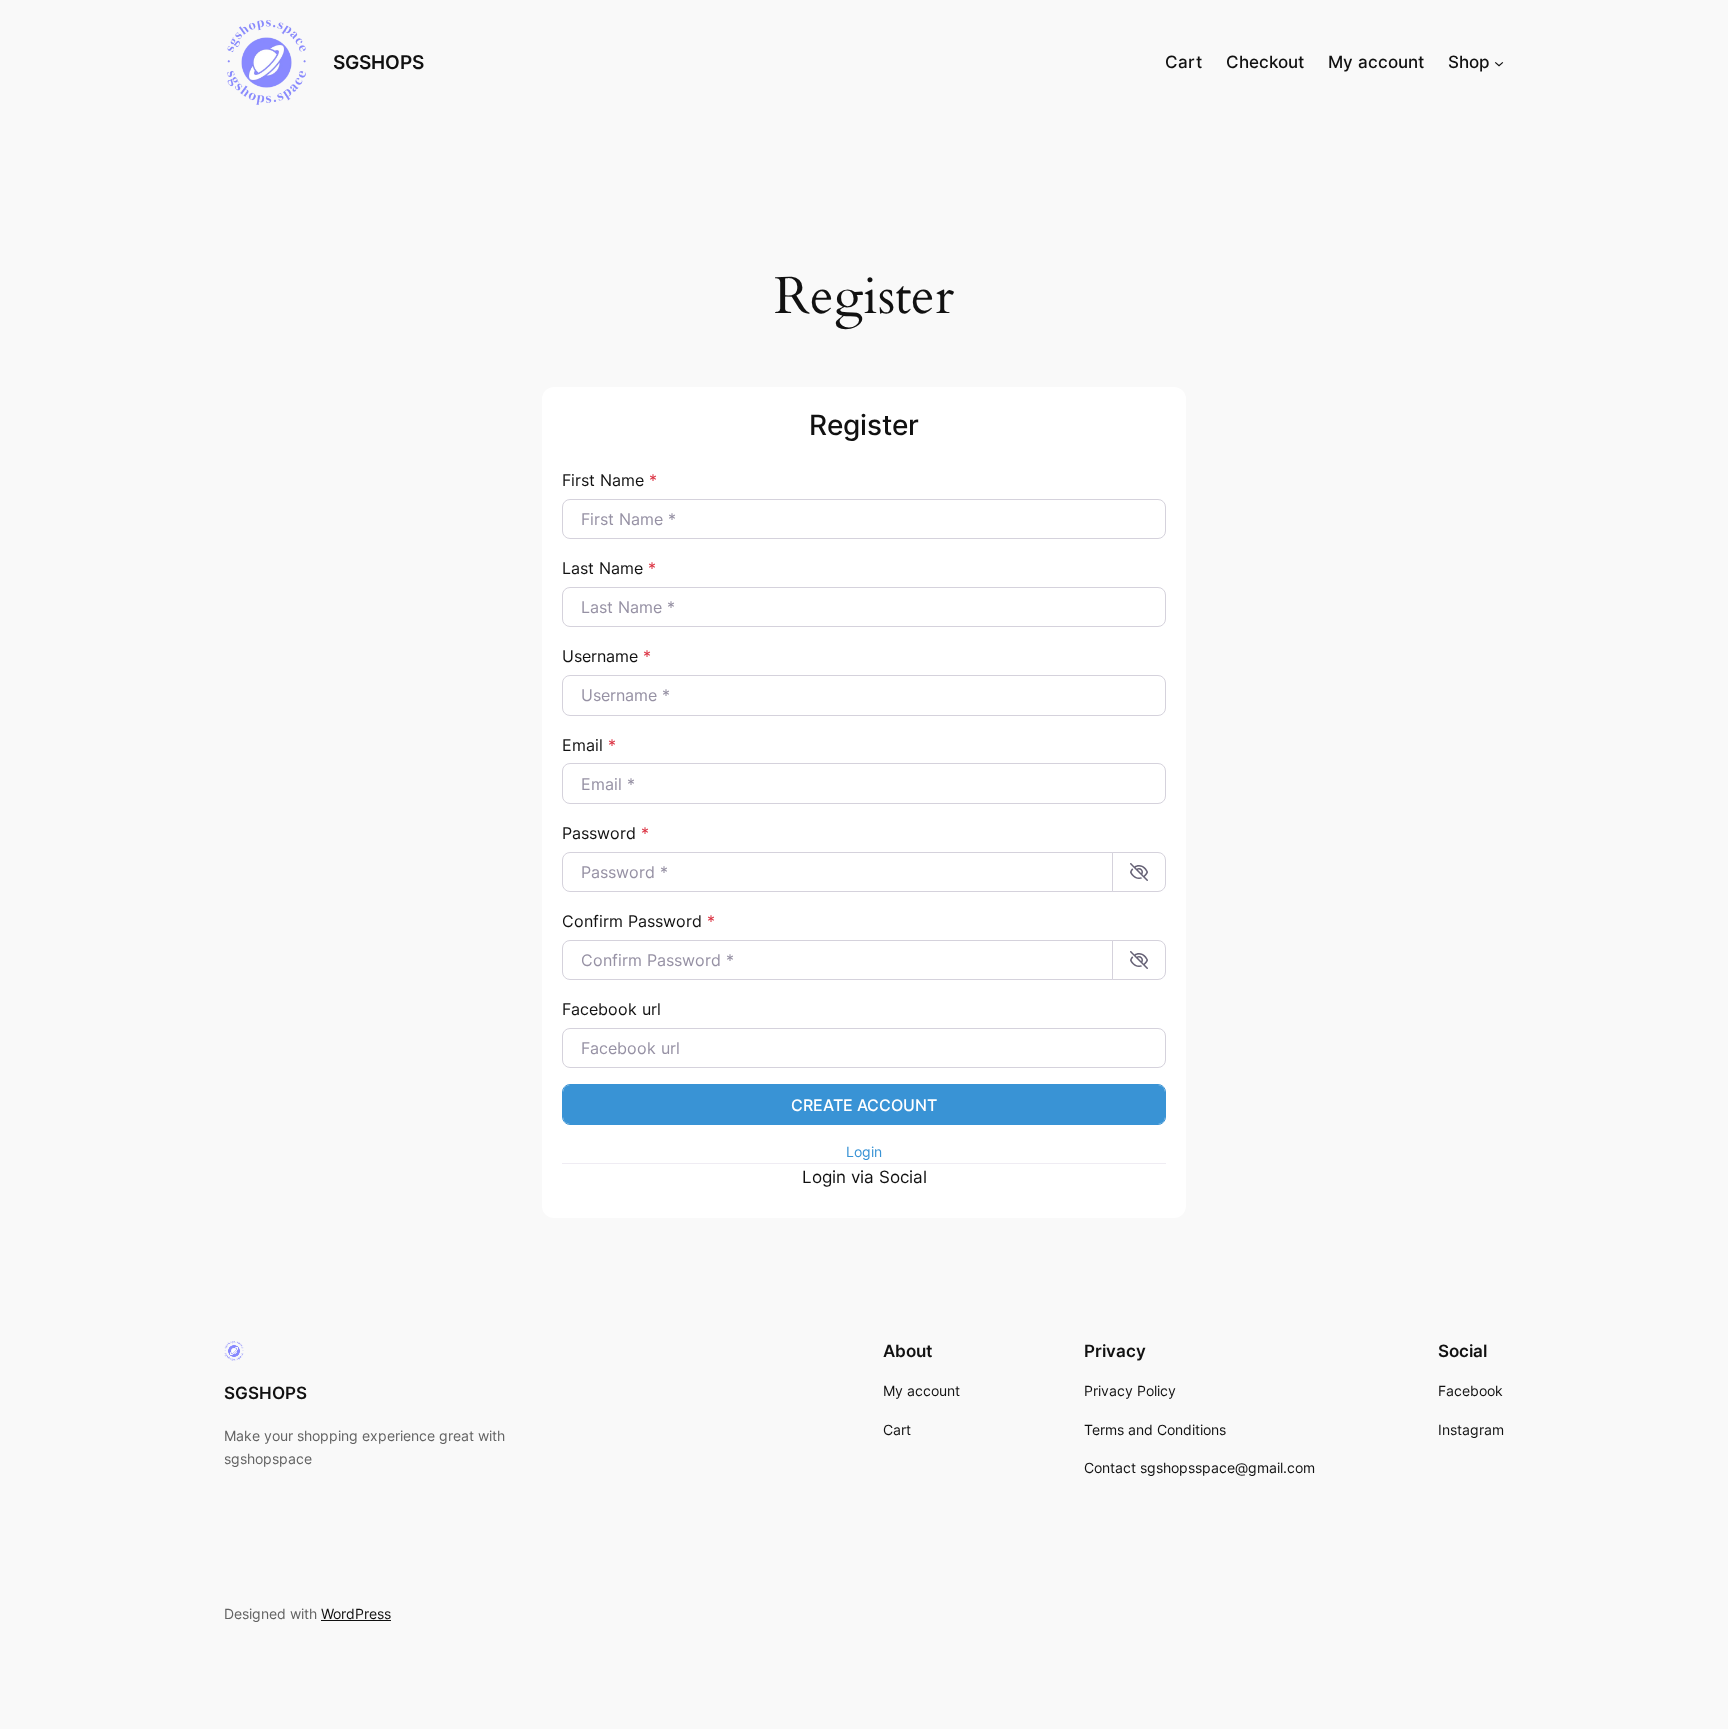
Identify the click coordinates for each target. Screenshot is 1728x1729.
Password (605, 833)
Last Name (609, 568)
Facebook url (611, 1009)
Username (606, 656)
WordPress (356, 1613)
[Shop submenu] (1499, 62)
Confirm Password (638, 921)
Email (589, 745)
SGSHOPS (378, 62)
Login (864, 1151)
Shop (1469, 62)
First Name (609, 480)
